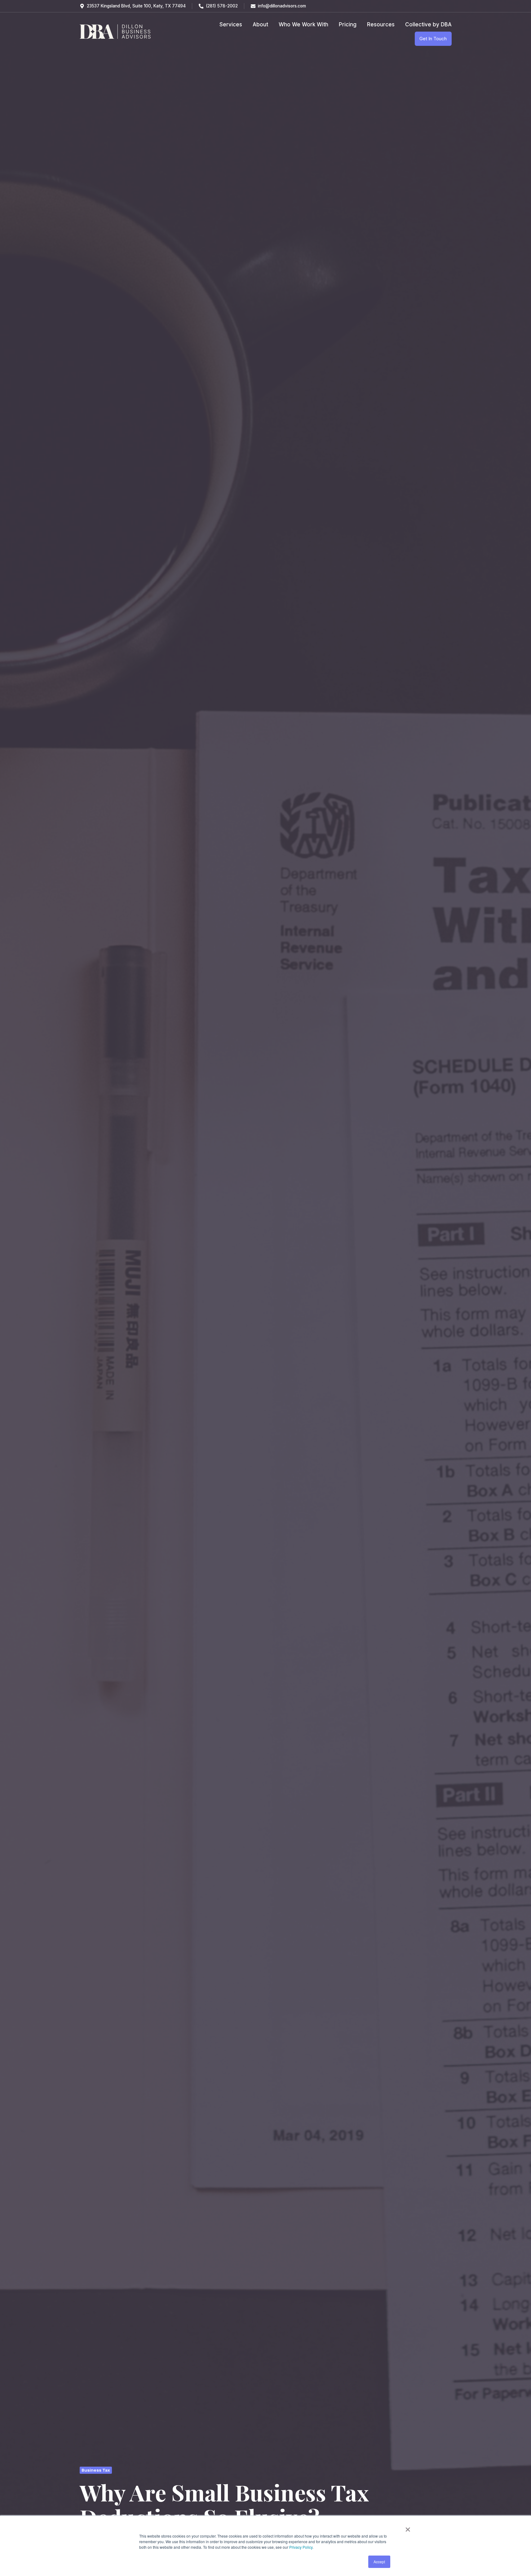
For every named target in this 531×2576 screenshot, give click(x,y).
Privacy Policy (301, 2547)
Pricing (348, 24)
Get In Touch (433, 39)
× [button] (408, 2527)
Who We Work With (303, 24)
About (260, 24)
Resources (381, 24)
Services (231, 24)
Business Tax (96, 2470)
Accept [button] (379, 2562)
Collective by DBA (428, 24)
